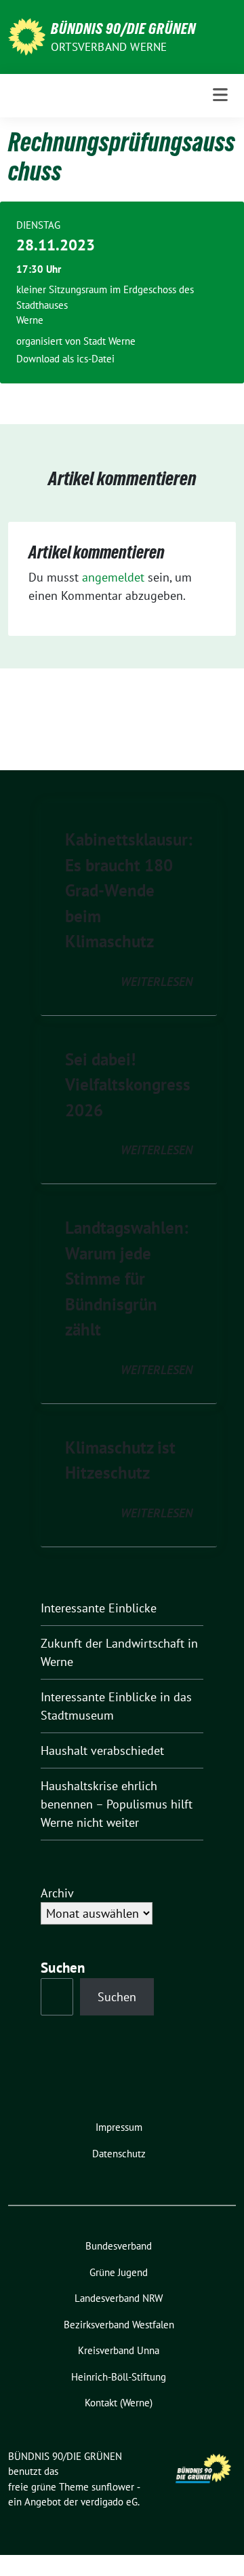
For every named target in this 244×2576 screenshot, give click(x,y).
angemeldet (113, 577)
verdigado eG (109, 2502)
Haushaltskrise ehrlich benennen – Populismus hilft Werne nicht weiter (117, 1804)
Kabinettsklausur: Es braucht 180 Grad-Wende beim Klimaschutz (129, 890)
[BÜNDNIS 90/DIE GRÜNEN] (27, 36)
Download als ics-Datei (65, 359)
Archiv (57, 1893)
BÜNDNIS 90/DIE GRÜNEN (123, 29)
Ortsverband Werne (109, 47)
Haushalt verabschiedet (102, 1750)
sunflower (113, 2487)
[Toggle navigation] (220, 95)
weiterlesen (157, 982)
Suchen (117, 1997)
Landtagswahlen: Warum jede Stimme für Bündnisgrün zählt (127, 1278)
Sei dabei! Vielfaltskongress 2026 (128, 1085)
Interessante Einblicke (99, 1608)
